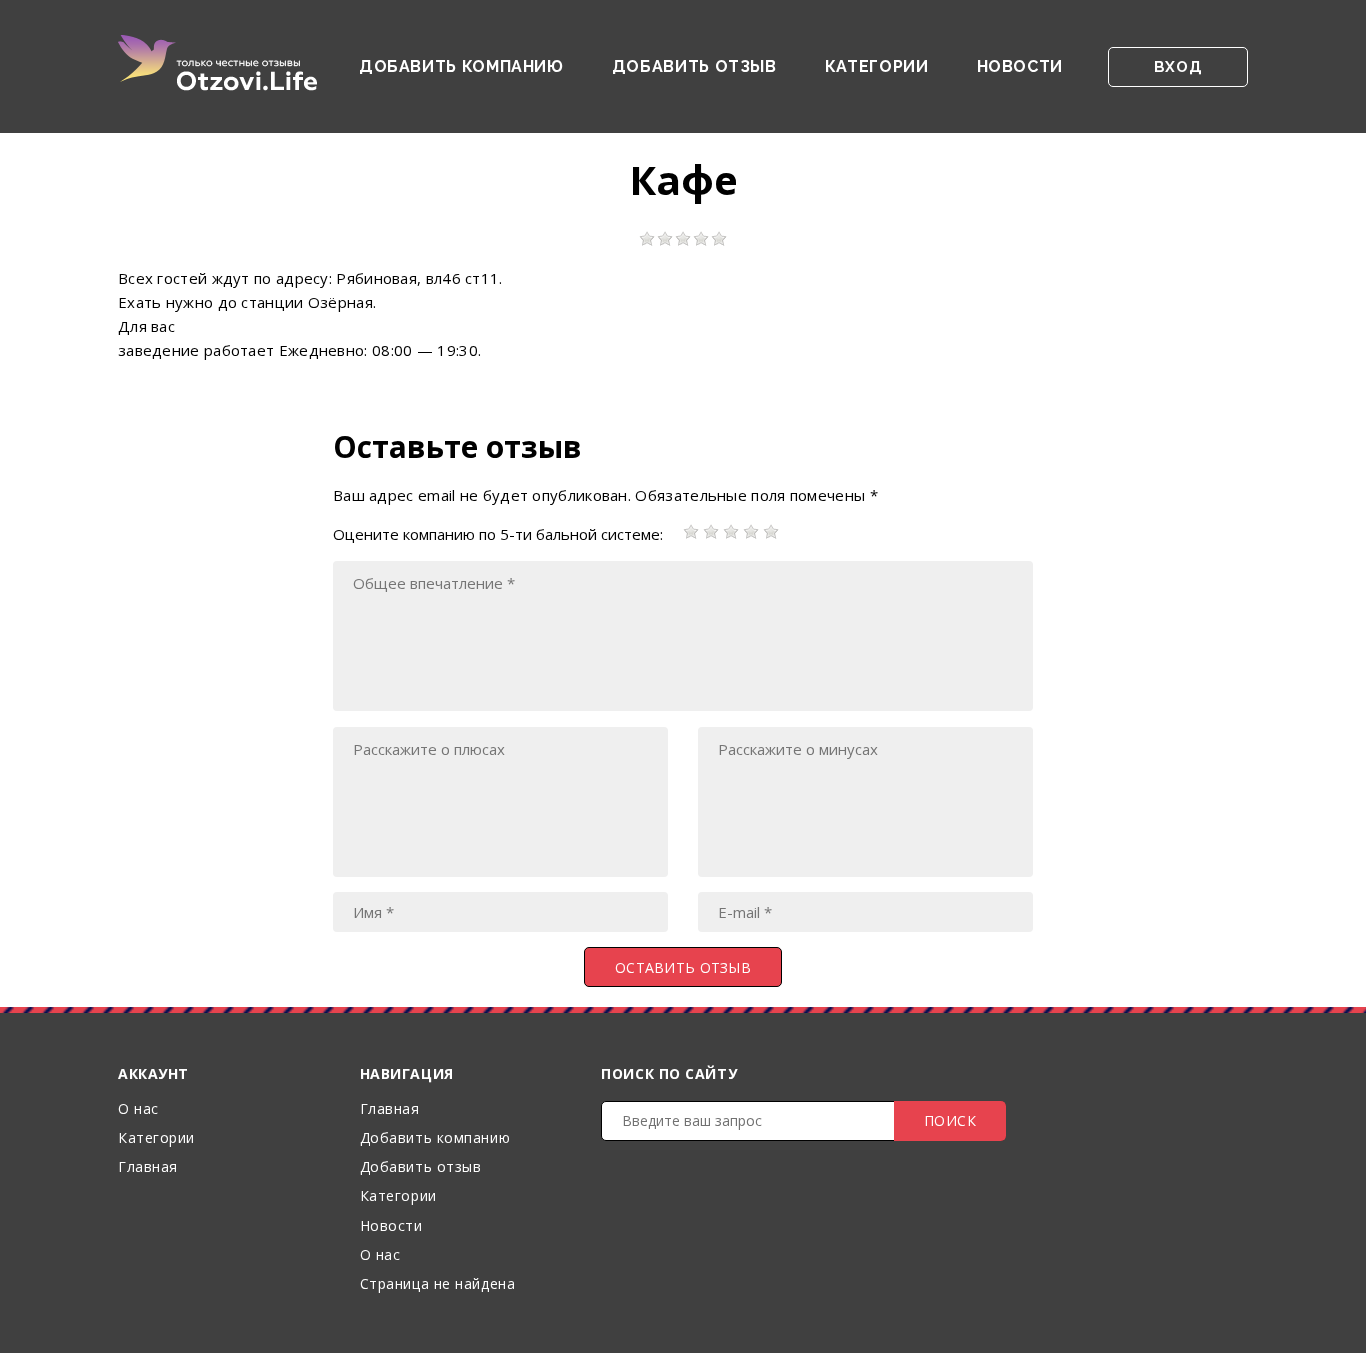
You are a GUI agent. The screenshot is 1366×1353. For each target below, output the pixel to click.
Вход (1178, 67)
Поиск (950, 1120)
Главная (148, 1166)
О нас (138, 1108)
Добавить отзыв (694, 66)
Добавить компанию (461, 66)
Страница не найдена (438, 1283)
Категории (877, 66)
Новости (1020, 66)
